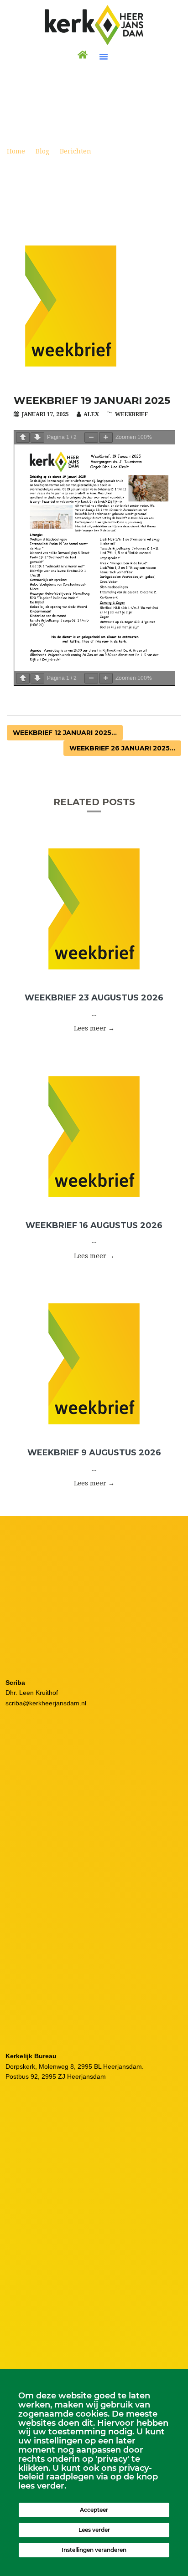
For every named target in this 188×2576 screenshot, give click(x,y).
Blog (42, 151)
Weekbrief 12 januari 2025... (65, 733)
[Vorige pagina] (23, 437)
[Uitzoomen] (91, 437)
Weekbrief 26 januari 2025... (122, 748)
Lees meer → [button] (94, 1028)
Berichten (76, 151)
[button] (104, 56)
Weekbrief (131, 414)
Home (16, 151)
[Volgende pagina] (37, 437)
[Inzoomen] (106, 437)
